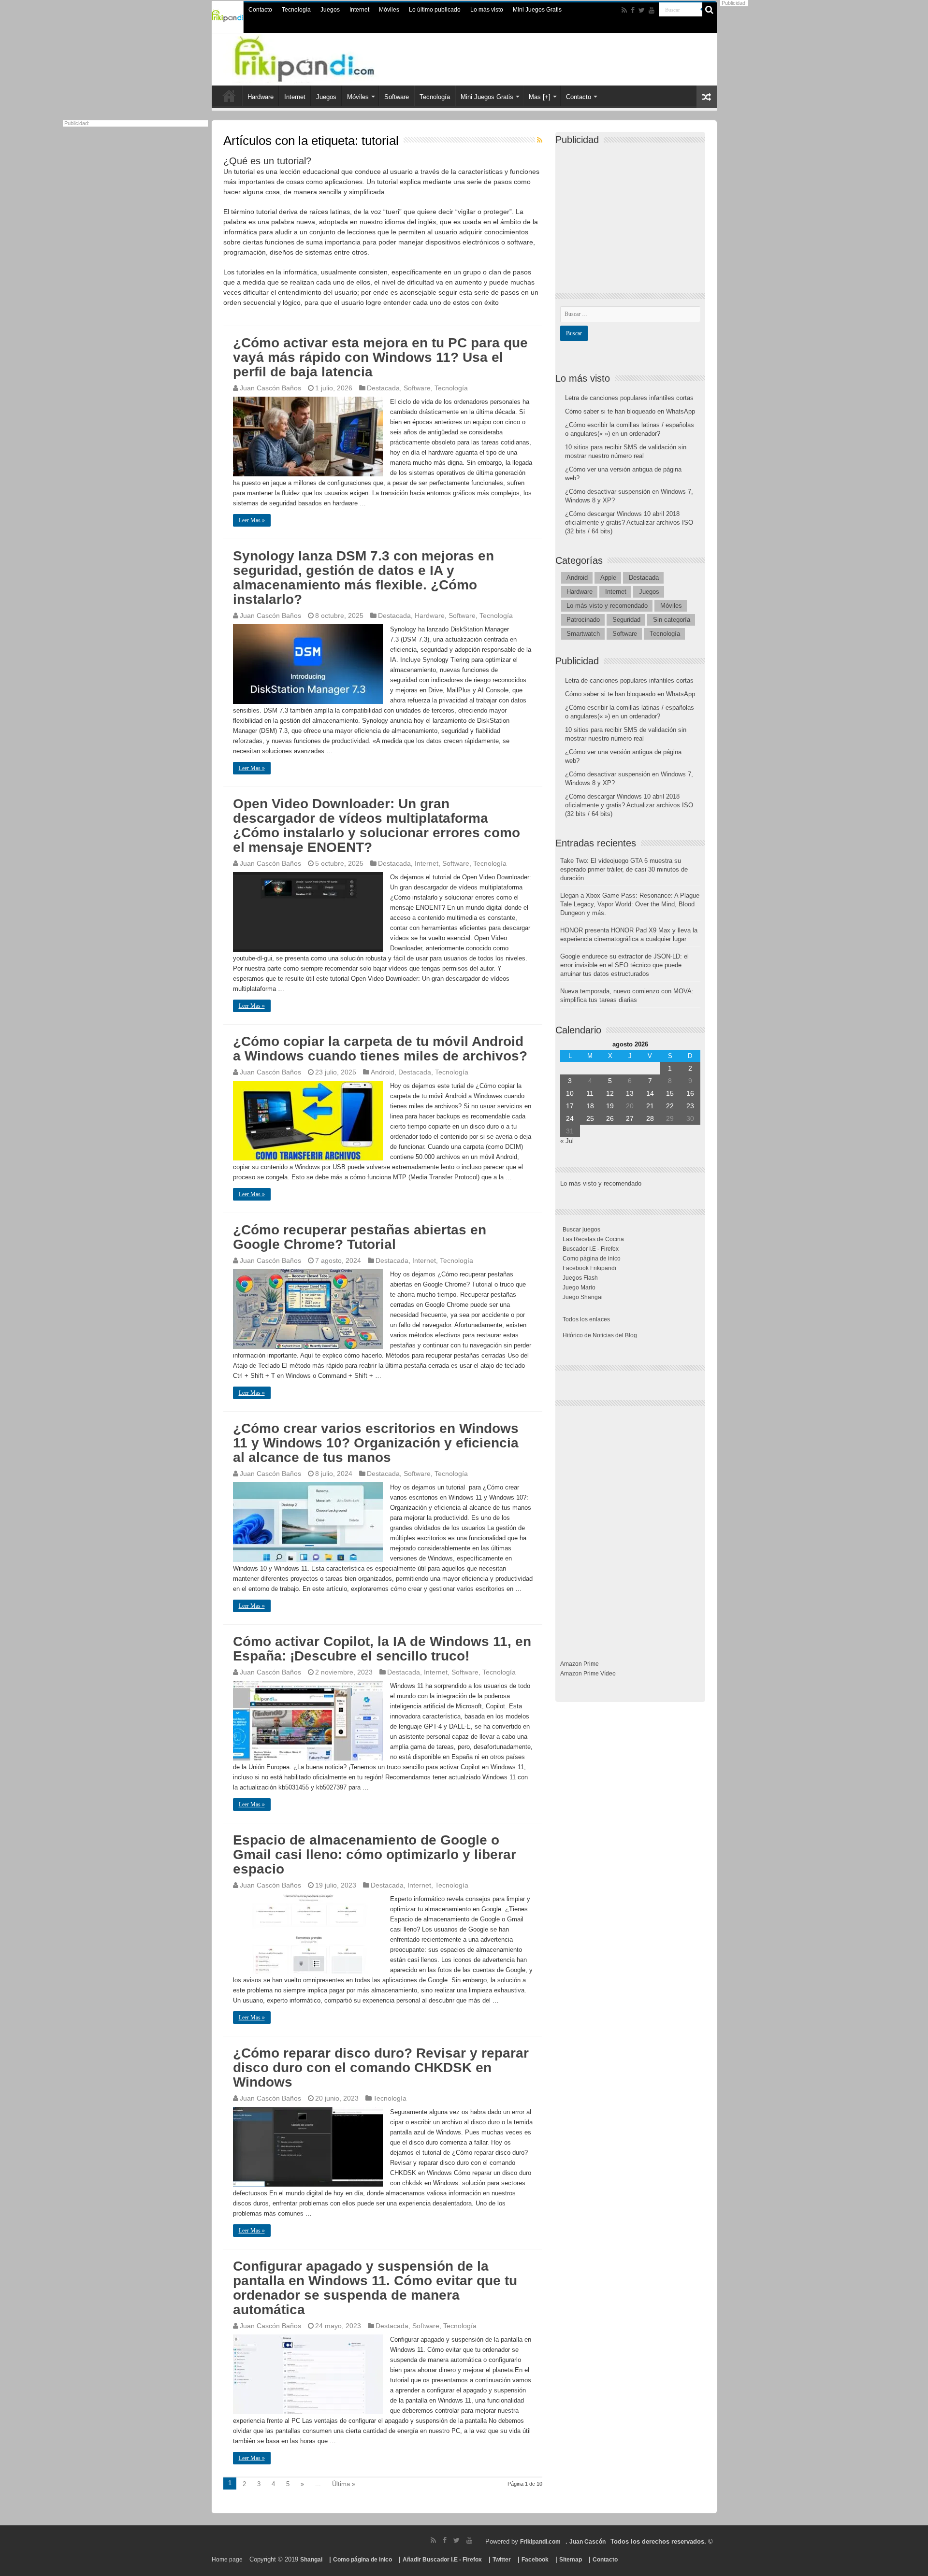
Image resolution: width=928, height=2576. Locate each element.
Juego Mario (579, 1288)
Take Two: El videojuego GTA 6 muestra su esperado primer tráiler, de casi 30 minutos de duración (624, 869)
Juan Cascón (587, 2542)
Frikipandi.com (540, 2542)
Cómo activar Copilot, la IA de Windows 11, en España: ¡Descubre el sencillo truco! (382, 1649)
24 (570, 1118)
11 (590, 1093)
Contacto (260, 10)
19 (610, 1106)
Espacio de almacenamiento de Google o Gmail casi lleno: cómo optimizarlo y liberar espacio (375, 1854)
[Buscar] (710, 10)
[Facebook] (633, 10)
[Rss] (624, 10)
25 (590, 1118)
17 (570, 1106)
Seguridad (626, 620)
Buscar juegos (581, 1230)
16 (690, 1093)
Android (383, 1072)
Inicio (229, 96)
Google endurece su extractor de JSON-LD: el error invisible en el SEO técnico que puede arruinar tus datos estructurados (624, 965)
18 (590, 1106)
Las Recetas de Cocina (593, 1239)
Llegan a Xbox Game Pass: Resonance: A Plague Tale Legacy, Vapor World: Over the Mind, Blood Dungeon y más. (630, 904)
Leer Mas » (252, 520)
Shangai (311, 2560)
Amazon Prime (580, 1664)
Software (397, 97)
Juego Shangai (583, 1297)
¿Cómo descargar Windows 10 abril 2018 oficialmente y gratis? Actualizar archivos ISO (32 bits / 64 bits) (629, 522)
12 (610, 1093)
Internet (359, 10)
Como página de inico (592, 1259)
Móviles (389, 10)
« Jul (567, 1141)
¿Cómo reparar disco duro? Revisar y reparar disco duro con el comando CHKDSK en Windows (381, 2068)
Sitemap (571, 2560)
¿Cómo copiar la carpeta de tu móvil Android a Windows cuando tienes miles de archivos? (380, 1049)
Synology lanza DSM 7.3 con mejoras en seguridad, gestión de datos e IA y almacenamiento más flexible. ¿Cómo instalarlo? (363, 578)
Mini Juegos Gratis (537, 10)
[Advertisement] (633, 211)
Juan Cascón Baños (270, 388)
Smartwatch (583, 634)
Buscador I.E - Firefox (591, 1249)
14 (650, 1093)
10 (570, 1093)
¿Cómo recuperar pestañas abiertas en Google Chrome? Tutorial (360, 1237)
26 (610, 1118)
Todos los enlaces (586, 1319)
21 (650, 1106)
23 (690, 1106)
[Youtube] (652, 10)
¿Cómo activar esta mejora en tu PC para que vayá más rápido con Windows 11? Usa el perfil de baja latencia (380, 357)
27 (630, 1118)
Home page (227, 2560)
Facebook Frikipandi (589, 1268)
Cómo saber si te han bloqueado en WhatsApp (630, 411)
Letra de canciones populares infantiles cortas (629, 398)
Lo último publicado (435, 10)
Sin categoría (672, 620)
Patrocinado (583, 620)
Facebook (535, 2560)
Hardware (261, 97)
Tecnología (296, 10)
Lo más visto (487, 10)
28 (650, 1118)
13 (630, 1093)
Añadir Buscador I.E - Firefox (442, 2560)
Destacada (383, 388)
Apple (608, 578)
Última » (344, 2484)
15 (670, 1093)
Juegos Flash (580, 1278)
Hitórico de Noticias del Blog (600, 1335)
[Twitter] (642, 10)
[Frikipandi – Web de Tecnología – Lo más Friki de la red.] (324, 57)
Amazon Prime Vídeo (588, 1674)
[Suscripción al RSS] (540, 140)
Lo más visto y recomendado (607, 606)
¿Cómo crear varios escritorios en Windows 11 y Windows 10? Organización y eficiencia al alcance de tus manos (376, 1443)
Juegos (330, 10)
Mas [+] (540, 97)
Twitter (502, 2560)
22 (670, 1106)
